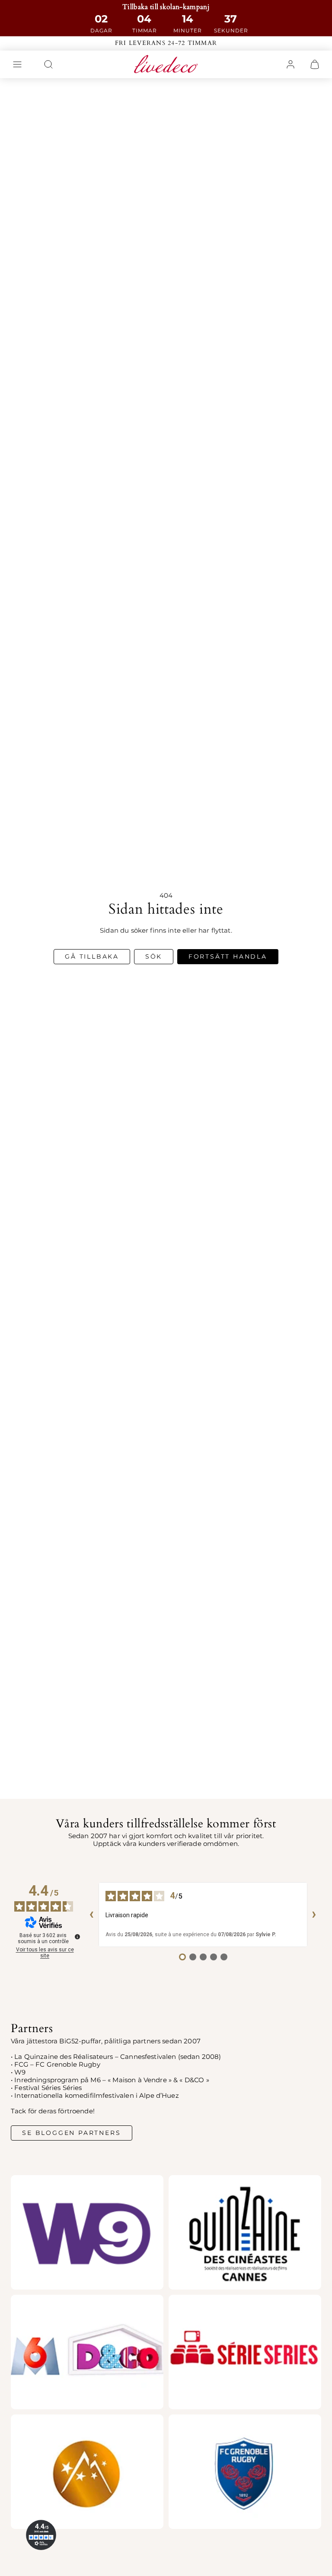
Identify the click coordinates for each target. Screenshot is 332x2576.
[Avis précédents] (92, 1915)
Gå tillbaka (92, 956)
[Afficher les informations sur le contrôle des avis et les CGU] (77, 1937)
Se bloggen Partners (71, 2133)
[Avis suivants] (314, 1915)
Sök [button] (154, 956)
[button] (17, 64)
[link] (290, 64)
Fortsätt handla (228, 956)
